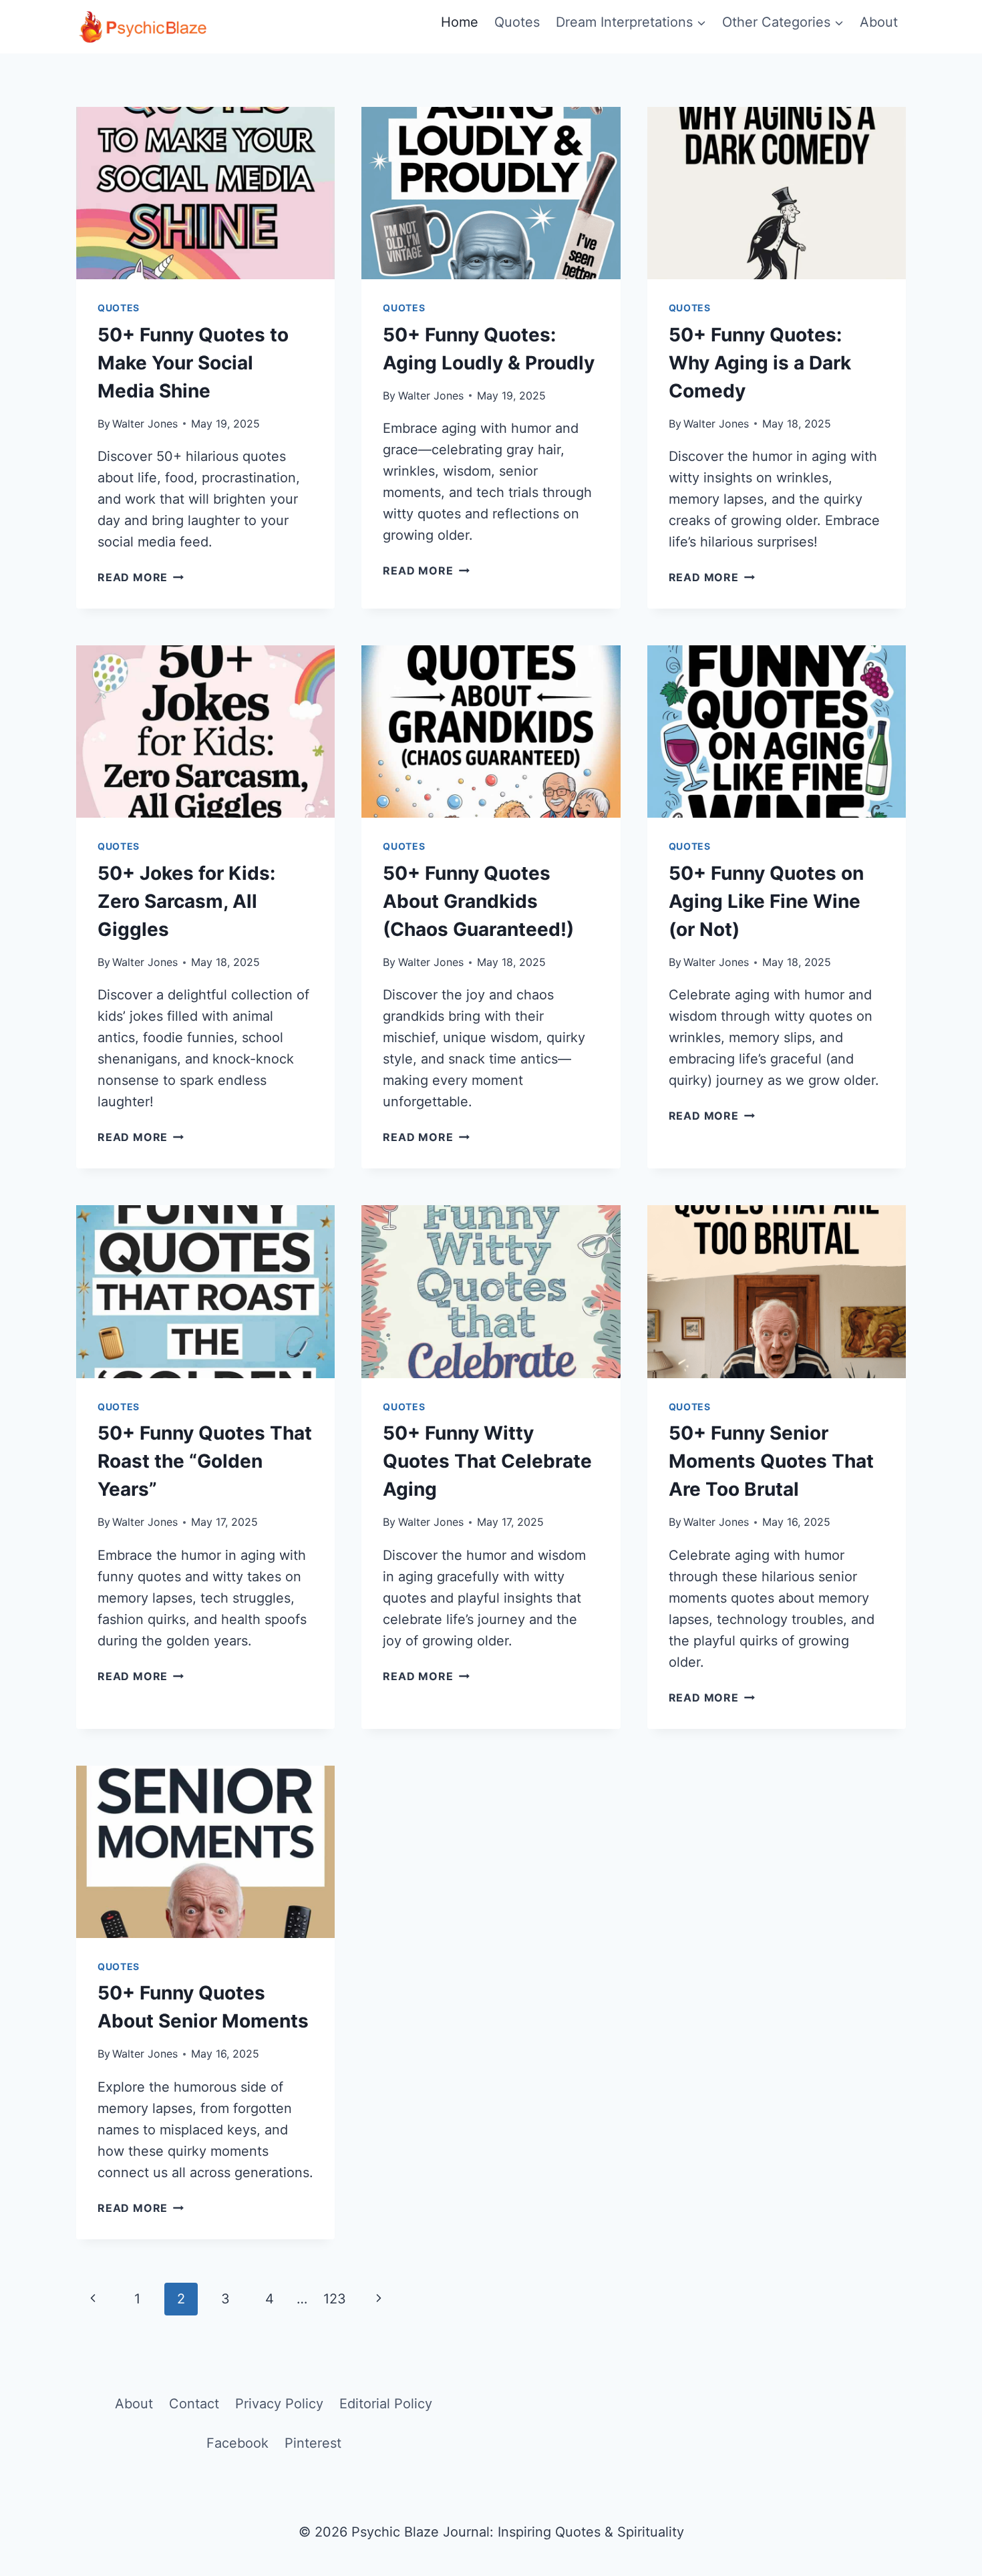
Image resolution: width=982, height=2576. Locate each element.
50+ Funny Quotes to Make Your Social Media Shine (193, 363)
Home (460, 22)
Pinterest (313, 2443)
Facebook (237, 2443)
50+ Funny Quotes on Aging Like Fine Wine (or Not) (766, 901)
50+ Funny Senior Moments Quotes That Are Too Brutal (771, 1461)
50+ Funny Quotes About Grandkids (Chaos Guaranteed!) (478, 901)
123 (335, 2299)
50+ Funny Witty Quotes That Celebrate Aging (487, 1461)
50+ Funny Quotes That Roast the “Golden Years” (205, 1461)
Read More (141, 577)
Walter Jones (145, 424)
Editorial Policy (386, 2404)
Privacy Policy (279, 2404)
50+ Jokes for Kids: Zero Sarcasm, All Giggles (186, 901)
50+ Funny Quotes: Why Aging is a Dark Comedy (760, 363)
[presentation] (205, 193)
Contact (194, 2404)
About (879, 22)
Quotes (517, 22)
